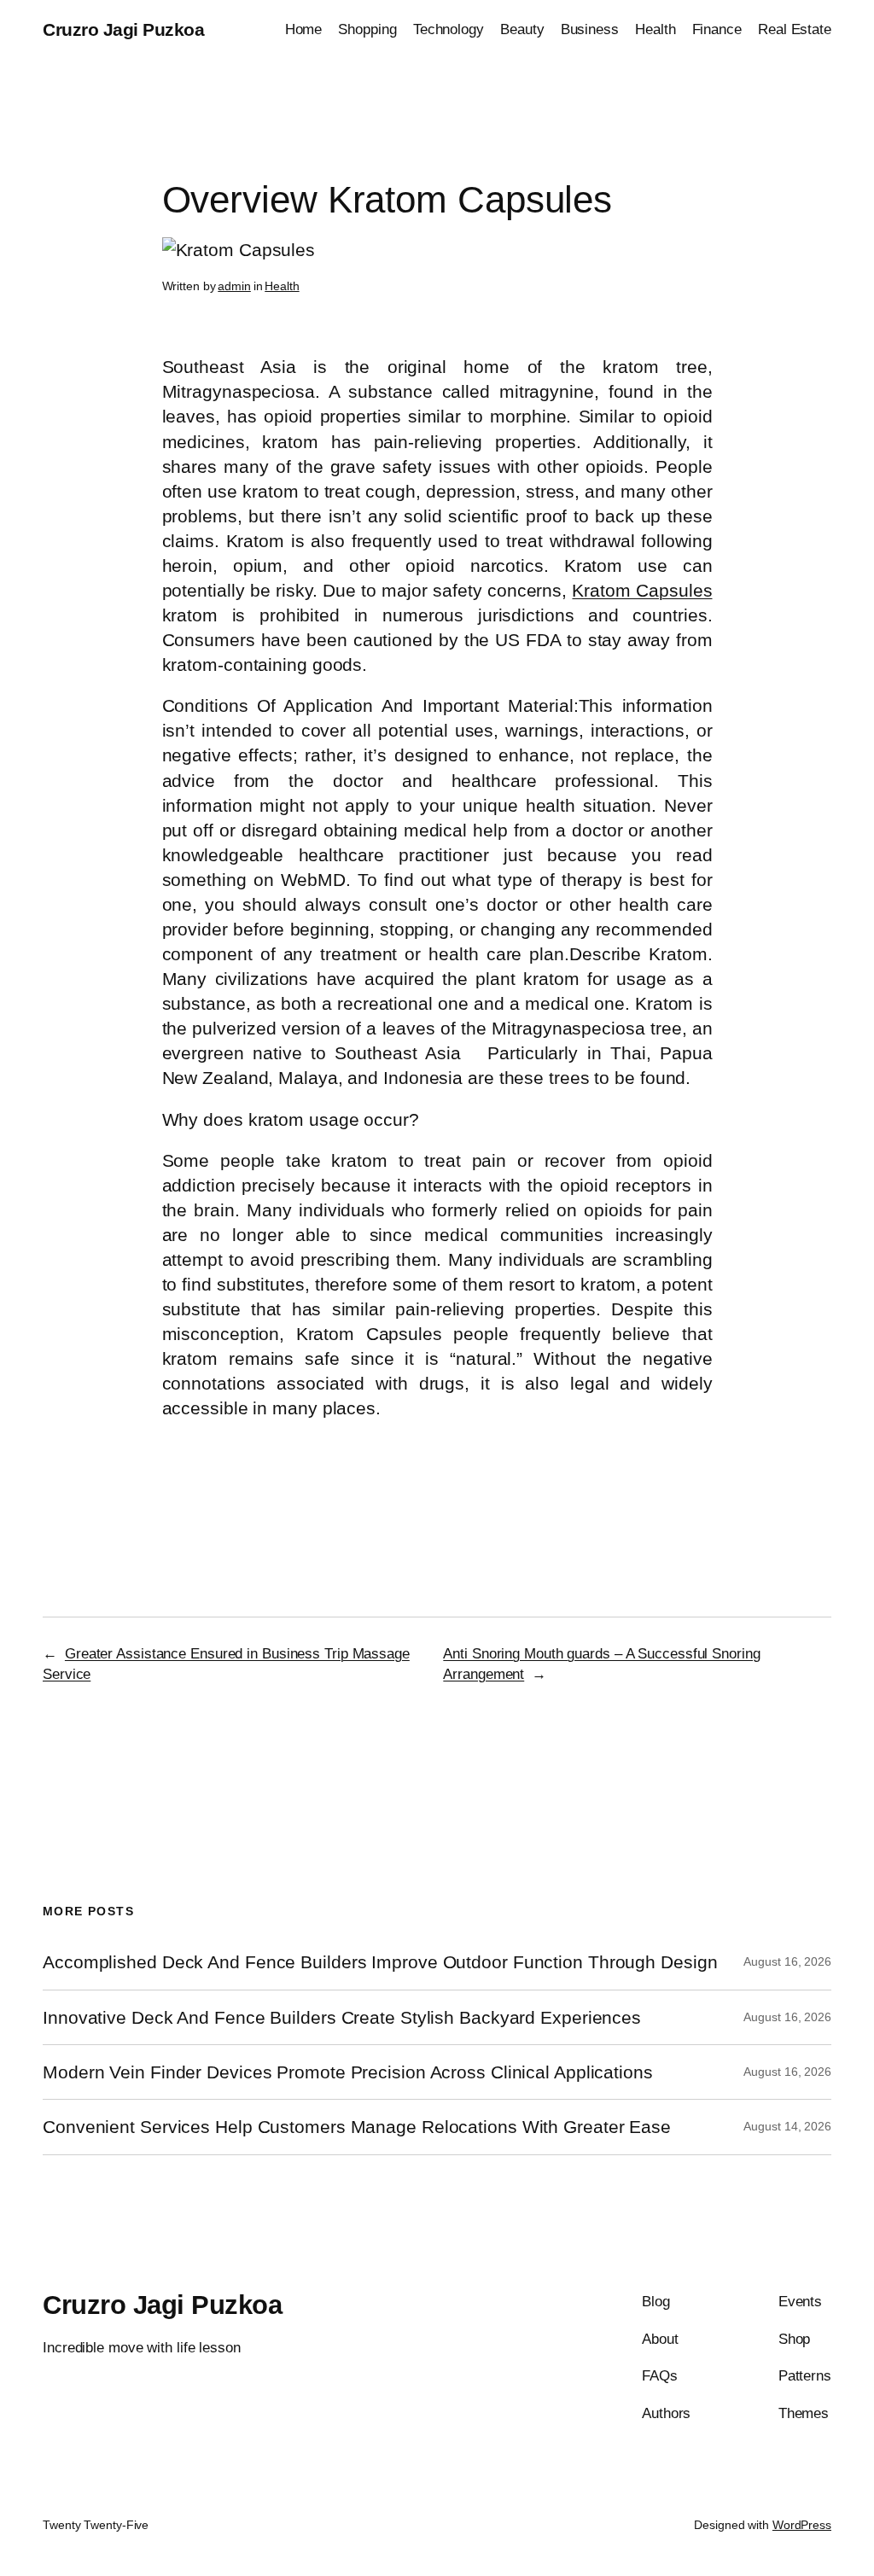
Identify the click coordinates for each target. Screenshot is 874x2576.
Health (282, 286)
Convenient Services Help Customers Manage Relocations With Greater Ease (357, 2127)
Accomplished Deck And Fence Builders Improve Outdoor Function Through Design (380, 1962)
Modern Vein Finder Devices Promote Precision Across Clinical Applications (348, 2072)
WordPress (802, 2525)
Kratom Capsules (642, 590)
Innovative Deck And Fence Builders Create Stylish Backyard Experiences (342, 2017)
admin (234, 286)
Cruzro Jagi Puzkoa (123, 29)
